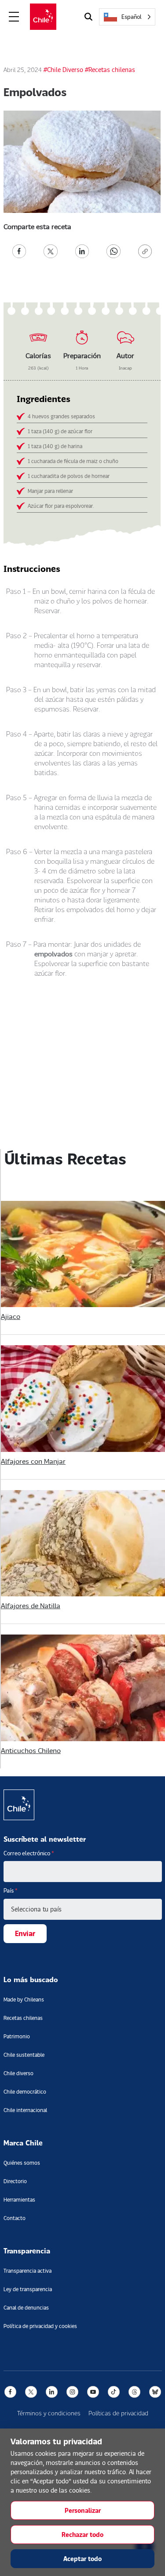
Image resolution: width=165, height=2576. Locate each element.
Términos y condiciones (49, 2413)
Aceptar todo (82, 2559)
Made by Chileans (24, 1999)
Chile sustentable (24, 2055)
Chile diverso (18, 2073)
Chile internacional (25, 2110)
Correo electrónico (29, 1853)
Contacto (15, 2218)
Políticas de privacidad (118, 2413)
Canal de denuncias (26, 2308)
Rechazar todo (82, 2535)
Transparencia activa (27, 2271)
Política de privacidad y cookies (40, 2326)
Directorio (15, 2181)
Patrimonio (17, 2036)
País (11, 1890)
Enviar (25, 1933)
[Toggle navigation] (14, 17)
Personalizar (83, 2510)
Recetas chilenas (23, 2018)
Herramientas (19, 2200)
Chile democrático (25, 2092)
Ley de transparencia (28, 2289)
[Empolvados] (19, 250)
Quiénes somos (22, 2163)
